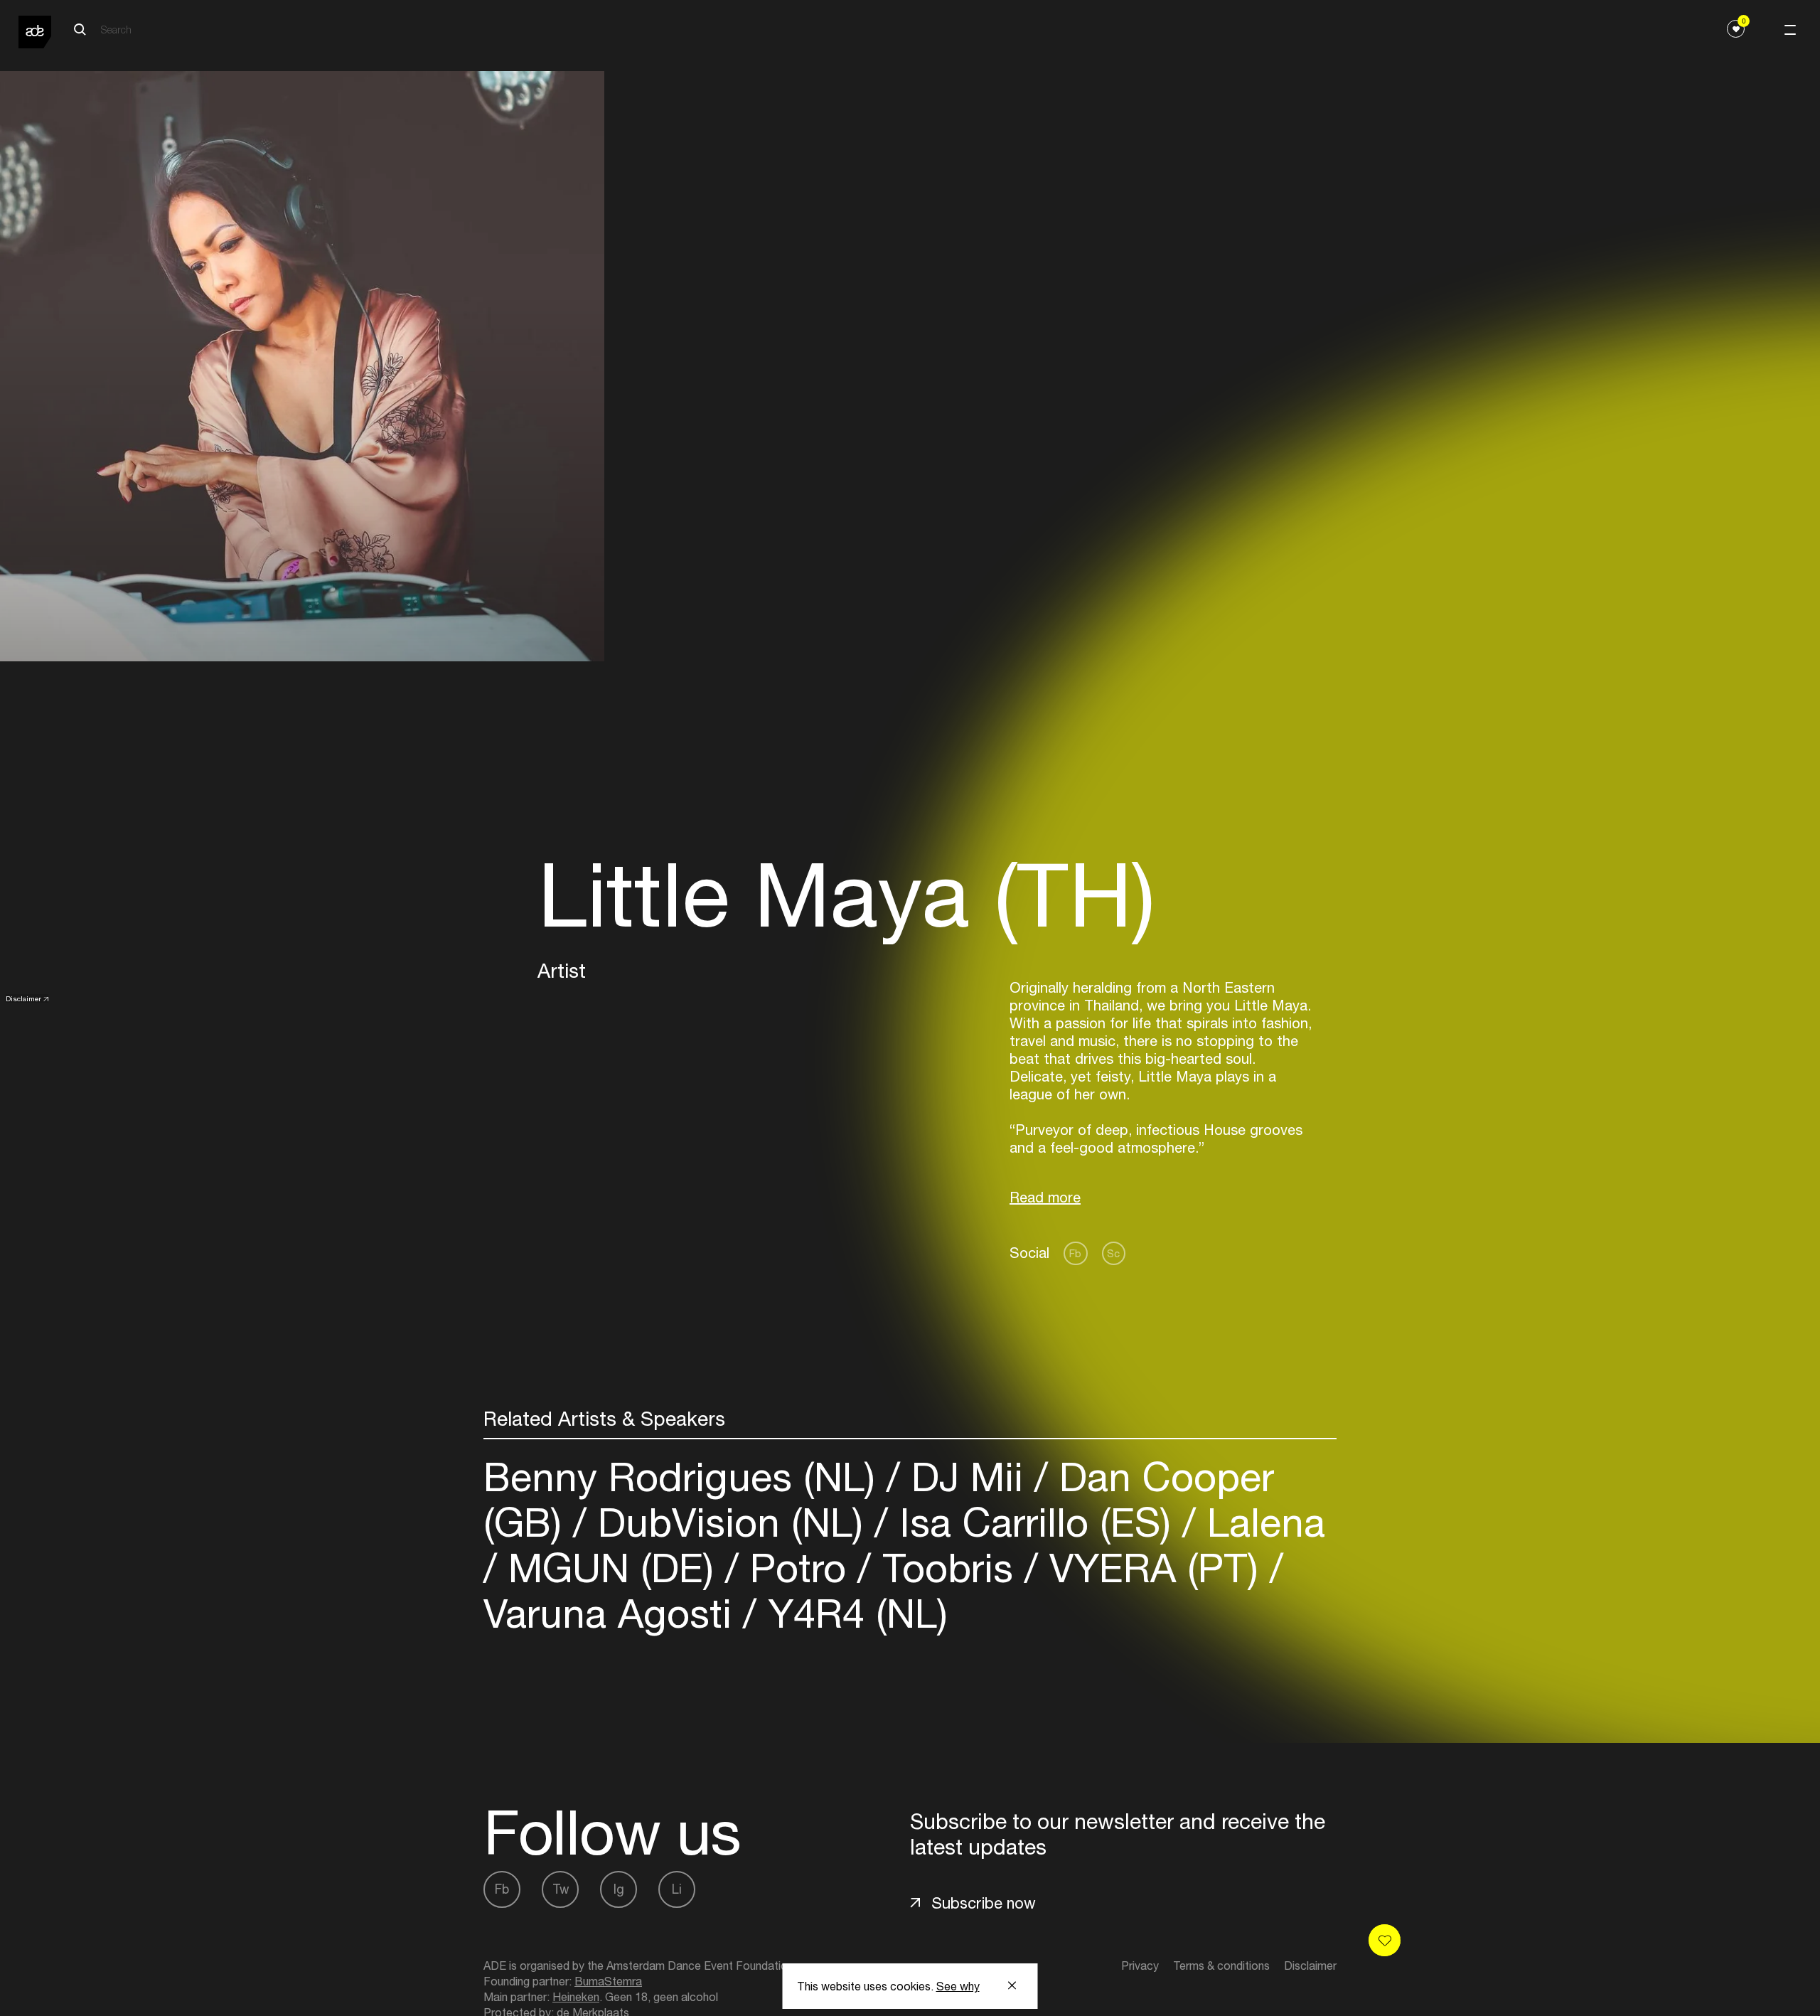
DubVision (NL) (730, 1522)
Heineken (576, 1997)
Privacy (1140, 1966)
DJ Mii (967, 1477)
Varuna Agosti (613, 1613)
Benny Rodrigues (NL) (685, 1477)
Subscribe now (984, 1903)
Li (677, 1889)
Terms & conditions (1221, 1966)
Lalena (1260, 1522)
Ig (619, 1889)
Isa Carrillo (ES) (1035, 1522)
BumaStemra (608, 1981)
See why (958, 1986)
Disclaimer (23, 998)
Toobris (948, 1568)
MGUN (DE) (611, 1568)
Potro (798, 1568)
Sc (1113, 1253)
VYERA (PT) (1154, 1568)
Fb (1075, 1253)
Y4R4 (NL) (852, 1613)
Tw (561, 1889)
